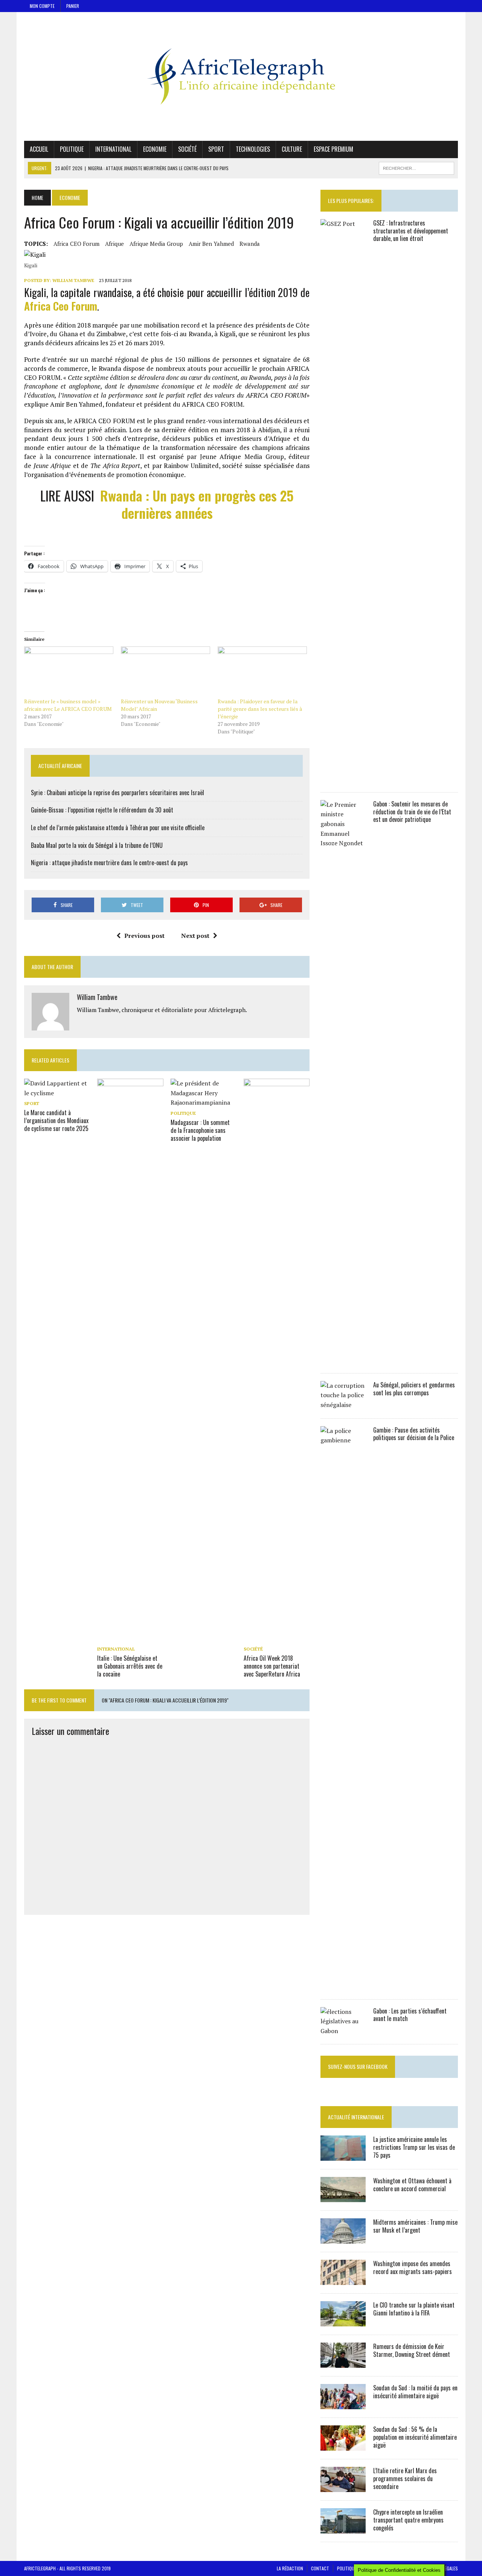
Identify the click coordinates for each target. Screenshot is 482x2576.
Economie (155, 149)
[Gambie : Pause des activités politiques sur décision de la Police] (343, 1986)
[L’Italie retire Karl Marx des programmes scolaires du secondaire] (343, 2487)
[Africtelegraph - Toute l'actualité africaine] (241, 76)
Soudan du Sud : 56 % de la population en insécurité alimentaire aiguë (415, 2437)
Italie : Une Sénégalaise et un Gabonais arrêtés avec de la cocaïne (130, 1666)
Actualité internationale (356, 2117)
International (113, 149)
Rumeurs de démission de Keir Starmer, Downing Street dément (412, 2350)
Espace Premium (333, 149)
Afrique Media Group (156, 244)
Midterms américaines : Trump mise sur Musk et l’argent (415, 2226)
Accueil (39, 149)
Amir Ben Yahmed (211, 244)
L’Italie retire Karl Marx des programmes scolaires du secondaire (405, 2478)
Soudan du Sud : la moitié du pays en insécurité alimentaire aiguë (415, 2392)
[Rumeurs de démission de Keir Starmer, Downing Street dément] (343, 2363)
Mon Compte (42, 6)
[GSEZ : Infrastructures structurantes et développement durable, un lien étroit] (343, 779)
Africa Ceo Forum (61, 306)
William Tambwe (73, 280)
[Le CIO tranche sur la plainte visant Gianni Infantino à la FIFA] (343, 2321)
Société (187, 149)
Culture (292, 149)
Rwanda (250, 244)
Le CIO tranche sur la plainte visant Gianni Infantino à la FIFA (414, 2309)
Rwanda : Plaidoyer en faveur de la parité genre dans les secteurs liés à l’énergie (260, 709)
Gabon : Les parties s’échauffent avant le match (410, 2015)
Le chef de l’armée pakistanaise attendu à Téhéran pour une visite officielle (118, 828)
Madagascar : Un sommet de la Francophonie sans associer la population (200, 1130)
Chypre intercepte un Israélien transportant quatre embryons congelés (408, 2520)
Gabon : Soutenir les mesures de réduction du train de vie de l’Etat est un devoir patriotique (412, 812)
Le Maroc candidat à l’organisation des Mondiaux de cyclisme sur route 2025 (56, 1120)
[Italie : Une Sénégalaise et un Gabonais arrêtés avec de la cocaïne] (130, 1638)
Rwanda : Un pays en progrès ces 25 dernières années (197, 504)
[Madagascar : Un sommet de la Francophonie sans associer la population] (204, 1102)
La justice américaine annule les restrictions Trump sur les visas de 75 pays (414, 2147)
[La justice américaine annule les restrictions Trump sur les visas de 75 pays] (343, 2156)
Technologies (253, 149)
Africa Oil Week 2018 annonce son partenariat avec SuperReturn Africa (272, 1666)
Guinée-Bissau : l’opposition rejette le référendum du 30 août (102, 810)
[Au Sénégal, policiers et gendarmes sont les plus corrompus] (343, 1405)
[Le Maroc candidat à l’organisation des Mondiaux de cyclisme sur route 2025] (57, 1093)
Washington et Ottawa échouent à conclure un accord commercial (412, 2185)
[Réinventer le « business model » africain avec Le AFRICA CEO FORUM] (69, 672)
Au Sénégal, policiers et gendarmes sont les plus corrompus (414, 1389)
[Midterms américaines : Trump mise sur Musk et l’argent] (343, 2239)
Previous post (144, 936)
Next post (195, 936)
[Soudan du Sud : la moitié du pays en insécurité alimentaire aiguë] (343, 2404)
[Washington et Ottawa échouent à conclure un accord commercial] (343, 2197)
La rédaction (290, 2568)
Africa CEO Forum (76, 244)
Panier (73, 6)
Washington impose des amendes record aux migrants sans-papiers (413, 2267)
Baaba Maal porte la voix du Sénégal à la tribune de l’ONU (97, 845)
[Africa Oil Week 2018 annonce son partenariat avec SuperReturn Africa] (277, 1638)
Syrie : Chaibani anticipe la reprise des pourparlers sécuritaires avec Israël (117, 793)
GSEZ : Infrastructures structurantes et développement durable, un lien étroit (411, 231)
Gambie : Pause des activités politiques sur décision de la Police (414, 1434)
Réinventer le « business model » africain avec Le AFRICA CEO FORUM (68, 705)
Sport (216, 149)
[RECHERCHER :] (416, 167)
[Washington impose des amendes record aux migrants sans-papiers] (343, 2280)
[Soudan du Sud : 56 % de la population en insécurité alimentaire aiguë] (343, 2446)
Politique (72, 149)
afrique (114, 244)
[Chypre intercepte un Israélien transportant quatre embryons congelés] (343, 2529)
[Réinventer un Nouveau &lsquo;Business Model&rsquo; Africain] (165, 672)
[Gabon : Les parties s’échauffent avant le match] (343, 2031)
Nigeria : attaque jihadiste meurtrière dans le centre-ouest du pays (109, 863)
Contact (320, 2568)
